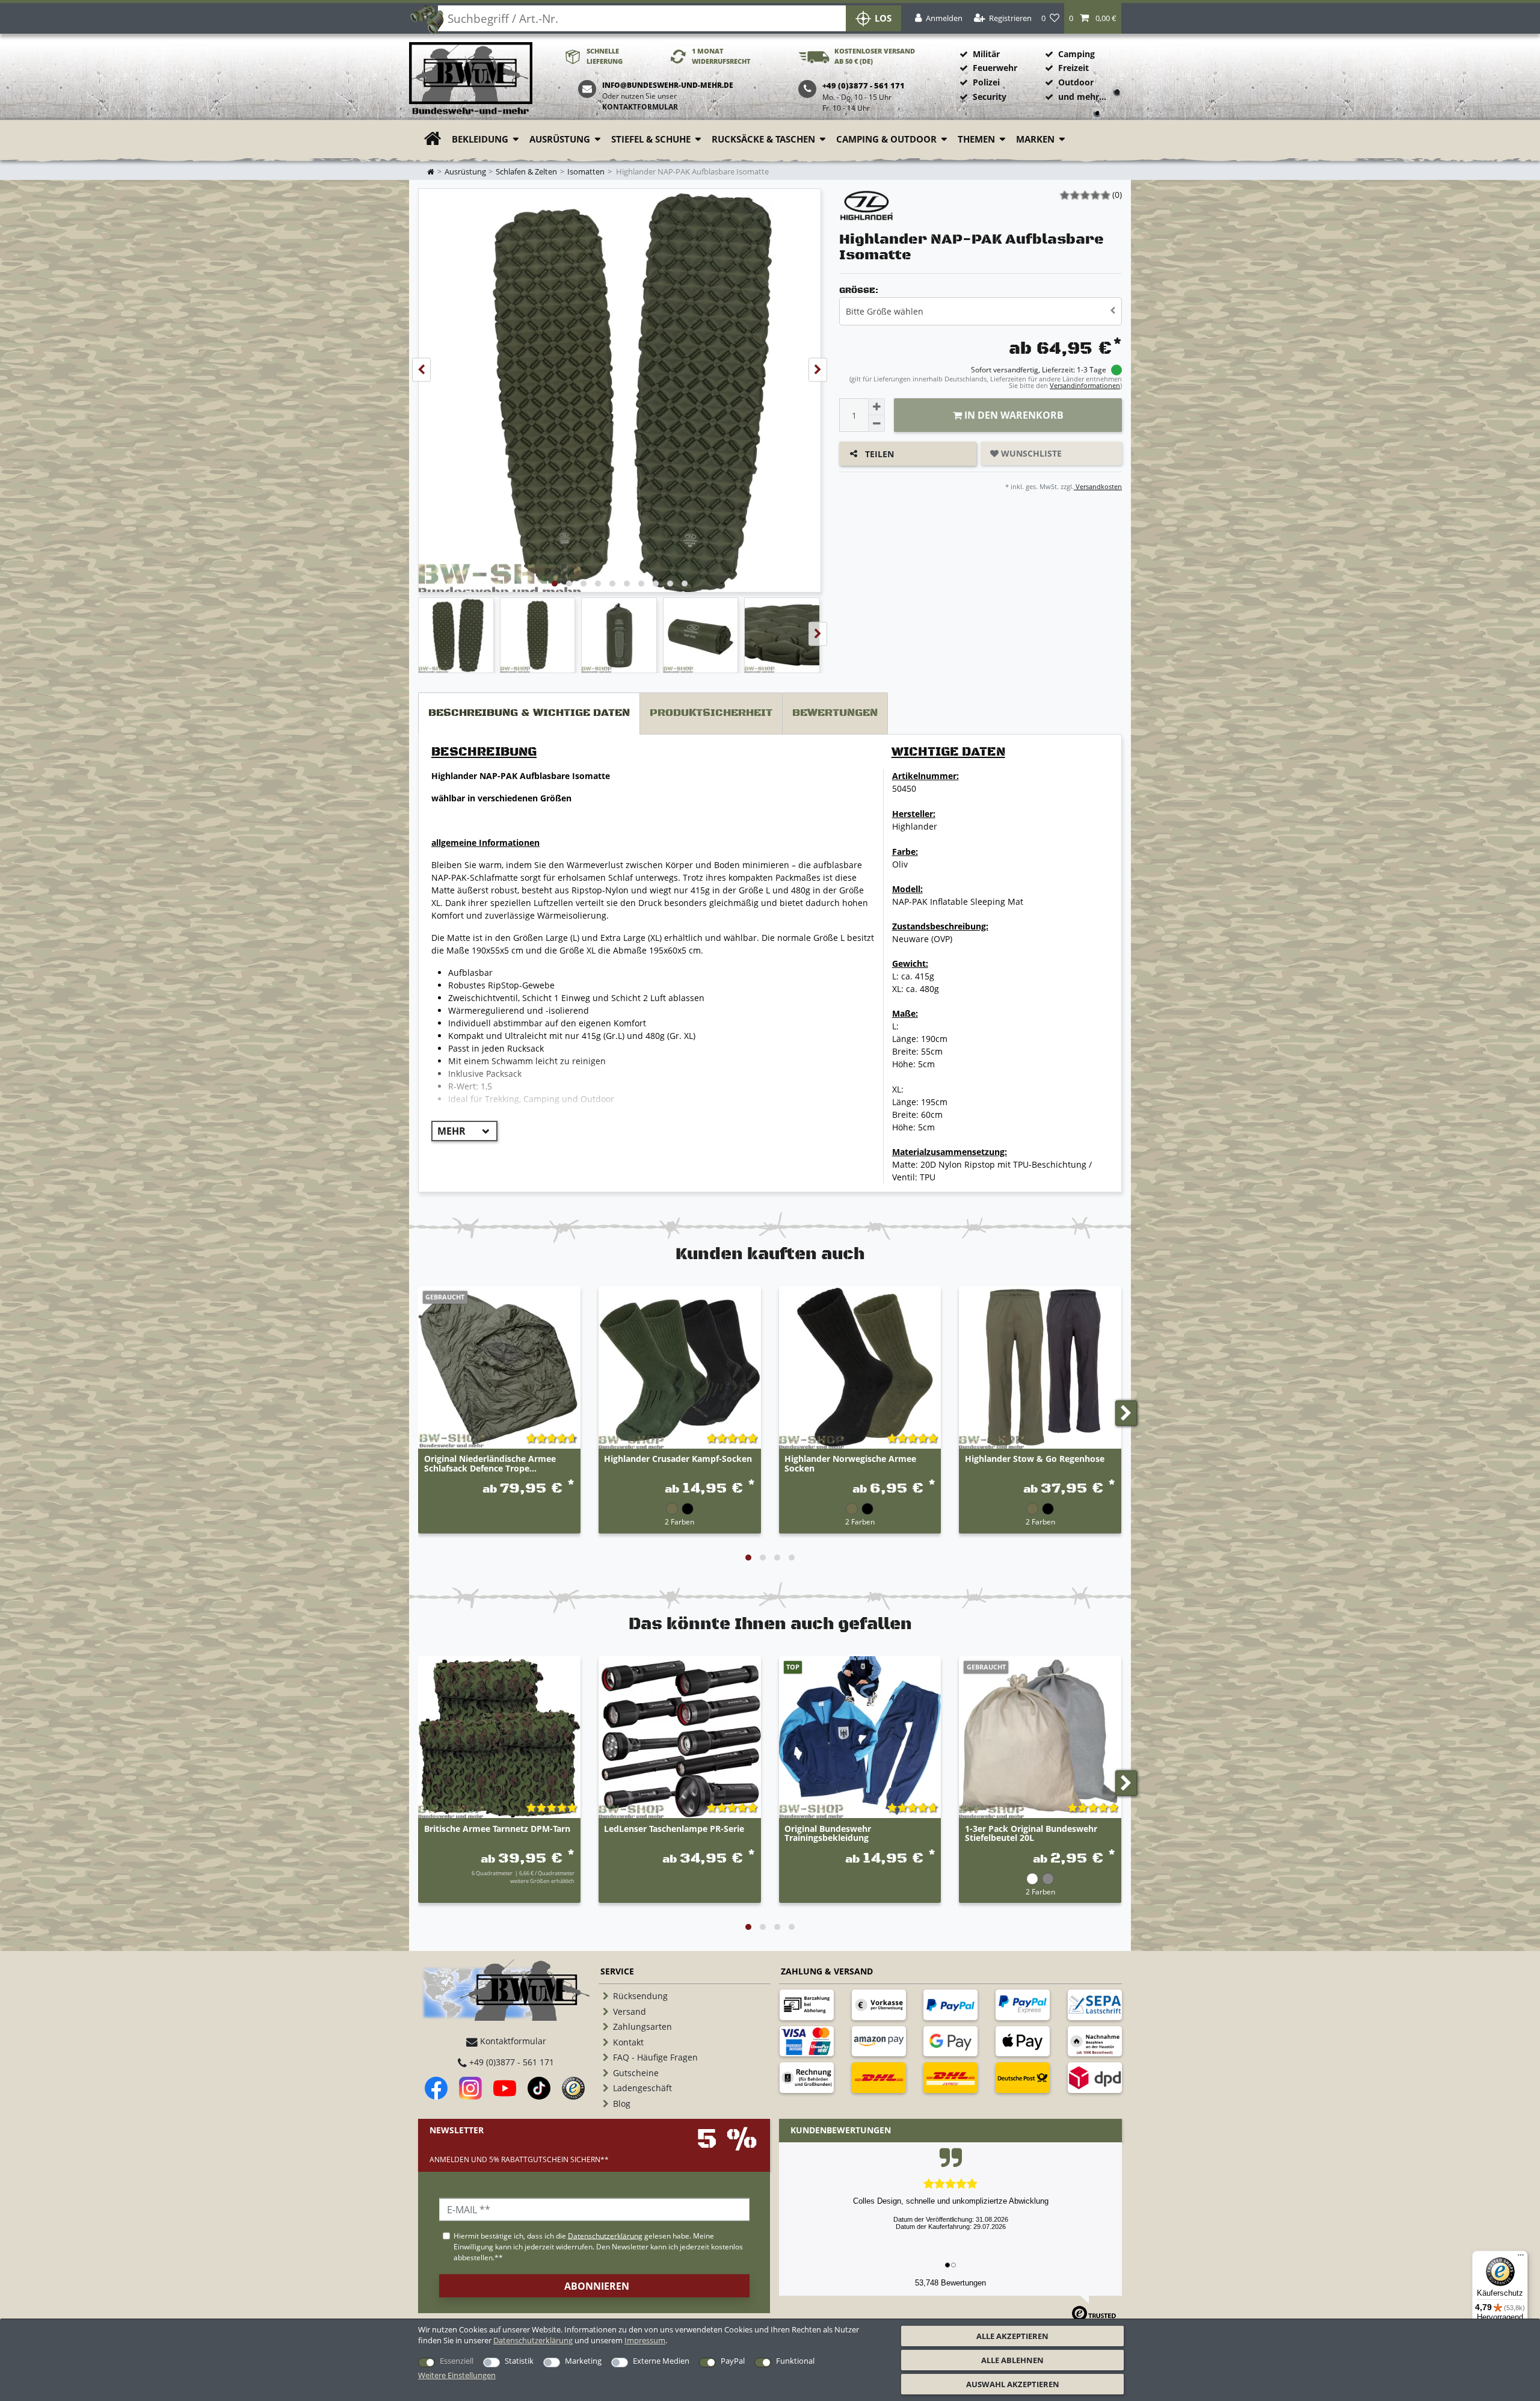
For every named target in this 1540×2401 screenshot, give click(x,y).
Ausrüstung (560, 139)
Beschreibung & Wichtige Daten (529, 713)
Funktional (795, 2361)
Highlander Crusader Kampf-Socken (678, 1459)
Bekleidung (480, 139)
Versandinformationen (1085, 385)
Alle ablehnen (1012, 2360)
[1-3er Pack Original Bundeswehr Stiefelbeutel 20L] (1040, 1737)
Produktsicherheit (711, 713)
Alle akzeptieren (1012, 2336)
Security (990, 97)
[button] (1093, 18)
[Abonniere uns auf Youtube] (505, 2088)
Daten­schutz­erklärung (533, 2340)
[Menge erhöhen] (876, 407)
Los (883, 18)
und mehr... (1082, 97)
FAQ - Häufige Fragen (655, 2057)
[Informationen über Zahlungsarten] (807, 2005)
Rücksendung (640, 1996)
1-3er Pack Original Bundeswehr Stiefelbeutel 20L (1031, 1834)
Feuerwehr (995, 68)
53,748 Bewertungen (950, 2283)
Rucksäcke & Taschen (763, 139)
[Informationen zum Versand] (879, 2077)
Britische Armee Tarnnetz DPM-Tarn (497, 1829)
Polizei (986, 82)
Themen (976, 139)
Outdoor (1076, 82)
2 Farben (679, 1521)
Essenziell (457, 2361)
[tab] (529, 714)
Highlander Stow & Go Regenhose (1035, 1459)
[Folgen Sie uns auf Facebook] (436, 2088)
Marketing (583, 2361)
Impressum (645, 2340)
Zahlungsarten (642, 2027)
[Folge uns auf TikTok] (539, 2088)
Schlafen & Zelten (526, 172)
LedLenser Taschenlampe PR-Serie (674, 1829)
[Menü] (1521, 2258)
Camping (1076, 54)
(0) (1117, 195)
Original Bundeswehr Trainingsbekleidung (828, 1834)
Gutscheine (636, 2073)
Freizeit (1073, 68)
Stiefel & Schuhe (651, 139)
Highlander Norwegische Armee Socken (850, 1464)
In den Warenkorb (1013, 415)
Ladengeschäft (642, 2088)
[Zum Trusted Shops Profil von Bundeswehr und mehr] (573, 2088)
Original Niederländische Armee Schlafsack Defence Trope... (490, 1464)
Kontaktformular (640, 107)
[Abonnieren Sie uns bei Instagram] (470, 2088)
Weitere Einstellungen (457, 2375)
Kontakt (628, 2042)
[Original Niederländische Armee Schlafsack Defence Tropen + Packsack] (499, 1367)
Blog (622, 2104)
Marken (1035, 139)
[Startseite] (471, 79)
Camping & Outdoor (886, 139)
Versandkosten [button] (1098, 486)
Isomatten (586, 172)
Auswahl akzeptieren (1013, 2384)
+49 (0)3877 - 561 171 (510, 2062)
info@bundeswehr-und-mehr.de (668, 85)
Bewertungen (835, 713)
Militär (986, 54)
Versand (630, 2011)
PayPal (733, 2361)
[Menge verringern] (876, 424)
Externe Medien (661, 2361)
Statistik (519, 2361)
